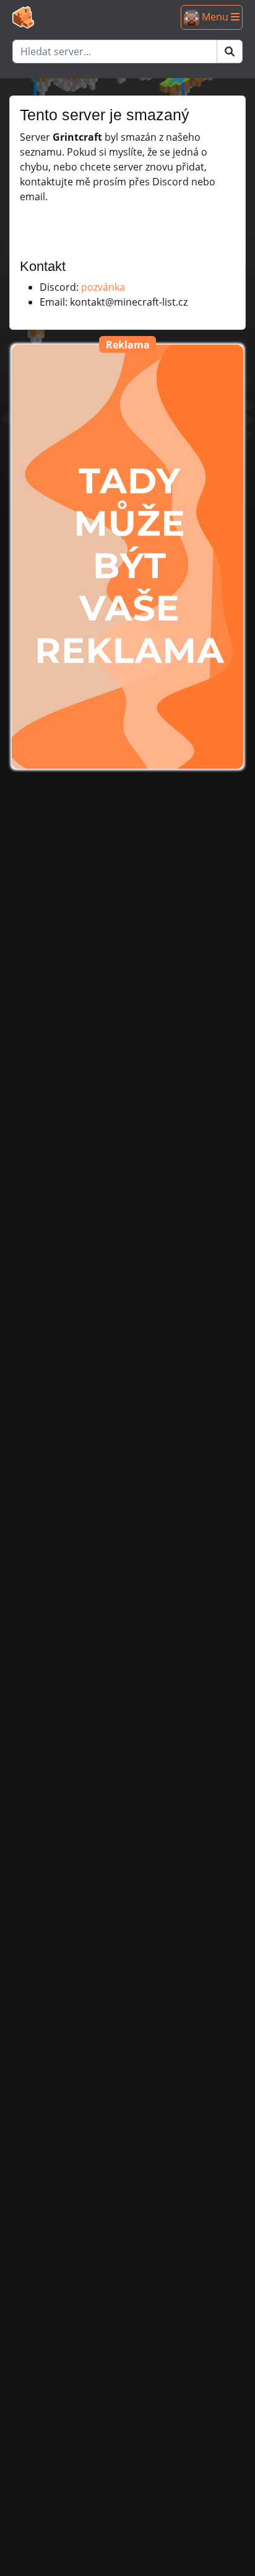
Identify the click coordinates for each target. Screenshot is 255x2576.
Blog (29, 72)
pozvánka (103, 287)
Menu (215, 17)
